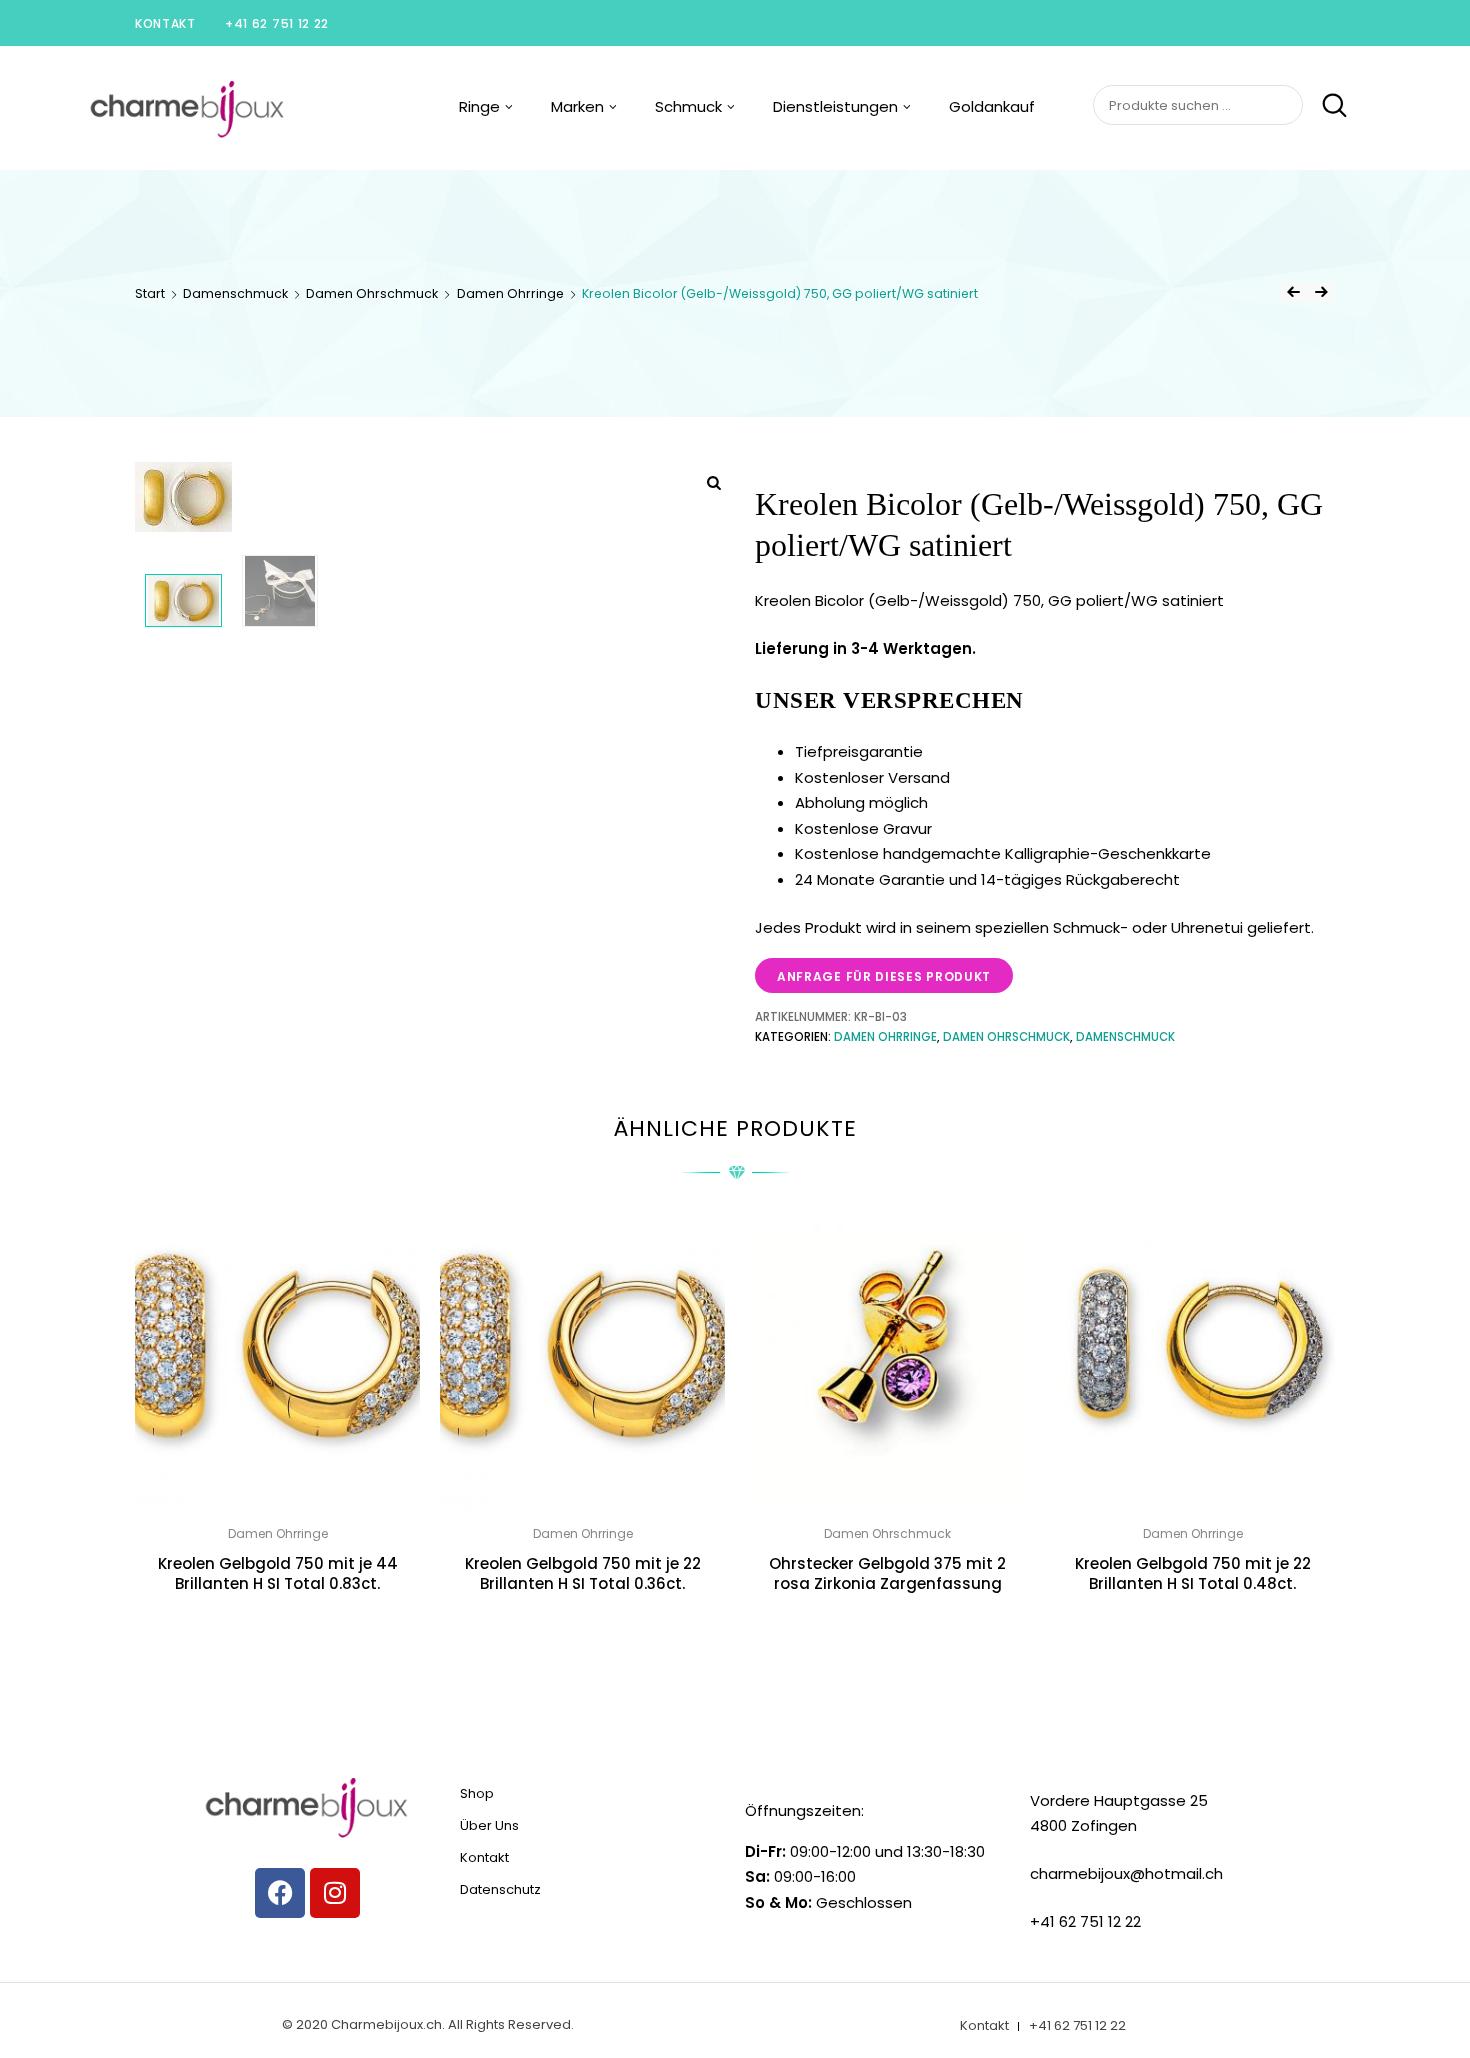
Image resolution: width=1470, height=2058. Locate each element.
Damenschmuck (235, 293)
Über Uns (489, 1825)
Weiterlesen (278, 1628)
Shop (477, 1793)
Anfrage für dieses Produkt (884, 976)
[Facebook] (280, 1893)
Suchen (1326, 106)
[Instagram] (335, 1893)
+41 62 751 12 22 (277, 23)
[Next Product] (1321, 292)
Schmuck (688, 106)
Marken (577, 106)
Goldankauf (992, 106)
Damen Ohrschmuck (372, 293)
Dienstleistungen (835, 106)
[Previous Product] (1293, 292)
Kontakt (165, 23)
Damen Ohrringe (510, 293)
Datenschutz (500, 1889)
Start (150, 293)
